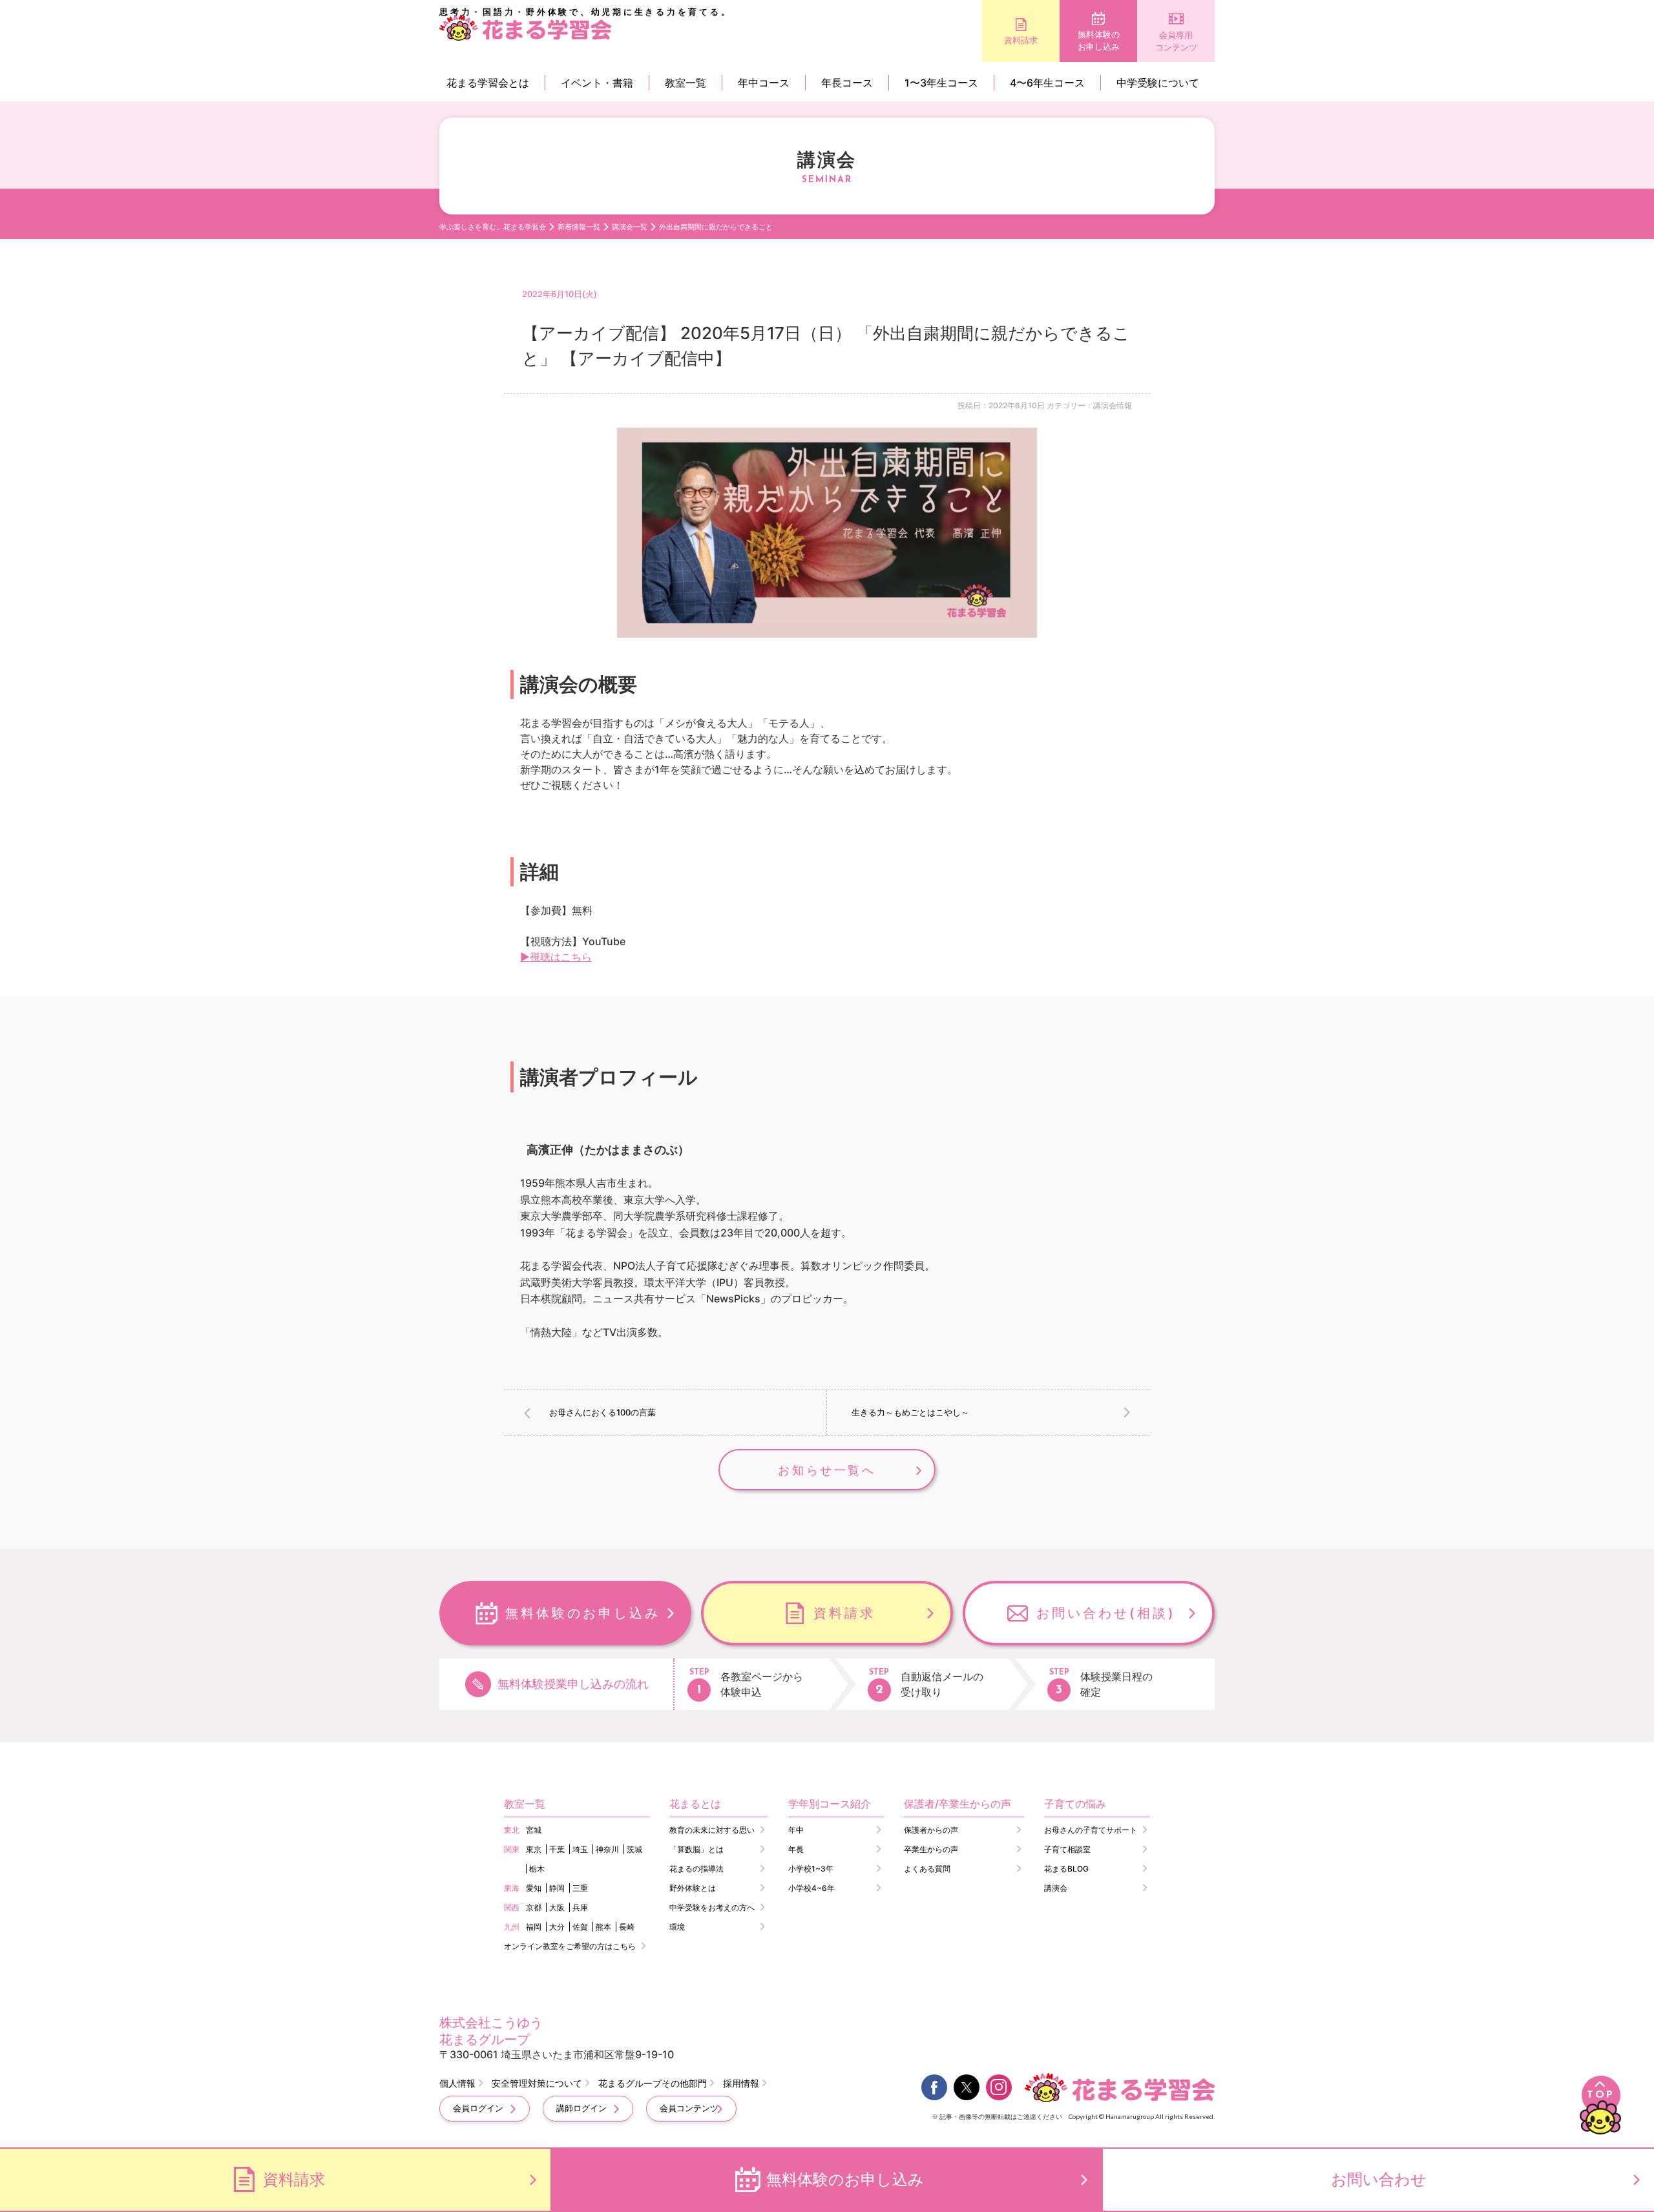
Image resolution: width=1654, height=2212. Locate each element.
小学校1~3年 (811, 1869)
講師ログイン (581, 2108)
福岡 (534, 1927)
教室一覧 (686, 83)
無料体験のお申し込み (1099, 41)
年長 (796, 1849)
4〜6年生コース (1047, 83)
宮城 (534, 1830)
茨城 (634, 1849)
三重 (580, 1888)
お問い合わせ (1379, 2179)
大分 (557, 1927)
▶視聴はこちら (556, 957)
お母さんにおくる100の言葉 (602, 1412)
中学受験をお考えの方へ (712, 1907)
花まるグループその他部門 (653, 2083)
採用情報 (741, 2083)
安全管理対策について (537, 2083)
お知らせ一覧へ (827, 1470)
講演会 (1056, 1888)
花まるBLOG (1066, 1869)
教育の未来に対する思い (712, 1830)
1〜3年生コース (941, 83)
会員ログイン (478, 2108)
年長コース (847, 83)
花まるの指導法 (696, 1869)
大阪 (557, 1907)
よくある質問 (927, 1869)
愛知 (534, 1888)
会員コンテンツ (689, 2108)
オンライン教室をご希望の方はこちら (570, 1946)
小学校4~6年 (811, 1888)
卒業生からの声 (931, 1849)
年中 (796, 1830)
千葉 (557, 1849)
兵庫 (580, 1907)
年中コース (764, 83)
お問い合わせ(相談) (1106, 1613)
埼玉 (580, 1849)
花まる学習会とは (488, 83)
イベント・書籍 (597, 83)
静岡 (557, 1888)
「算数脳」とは (696, 1849)
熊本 (603, 1927)
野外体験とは (693, 1888)
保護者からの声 (931, 1830)
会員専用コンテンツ (1176, 41)
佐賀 (580, 1927)
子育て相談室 (1067, 1849)
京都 (534, 1907)
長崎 (627, 1927)
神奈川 (607, 1849)
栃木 (537, 1869)
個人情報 (457, 2083)
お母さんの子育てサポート (1091, 1830)
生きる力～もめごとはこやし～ (910, 1412)
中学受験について (1158, 83)
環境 (677, 1927)
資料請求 (1021, 40)
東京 (534, 1849)
